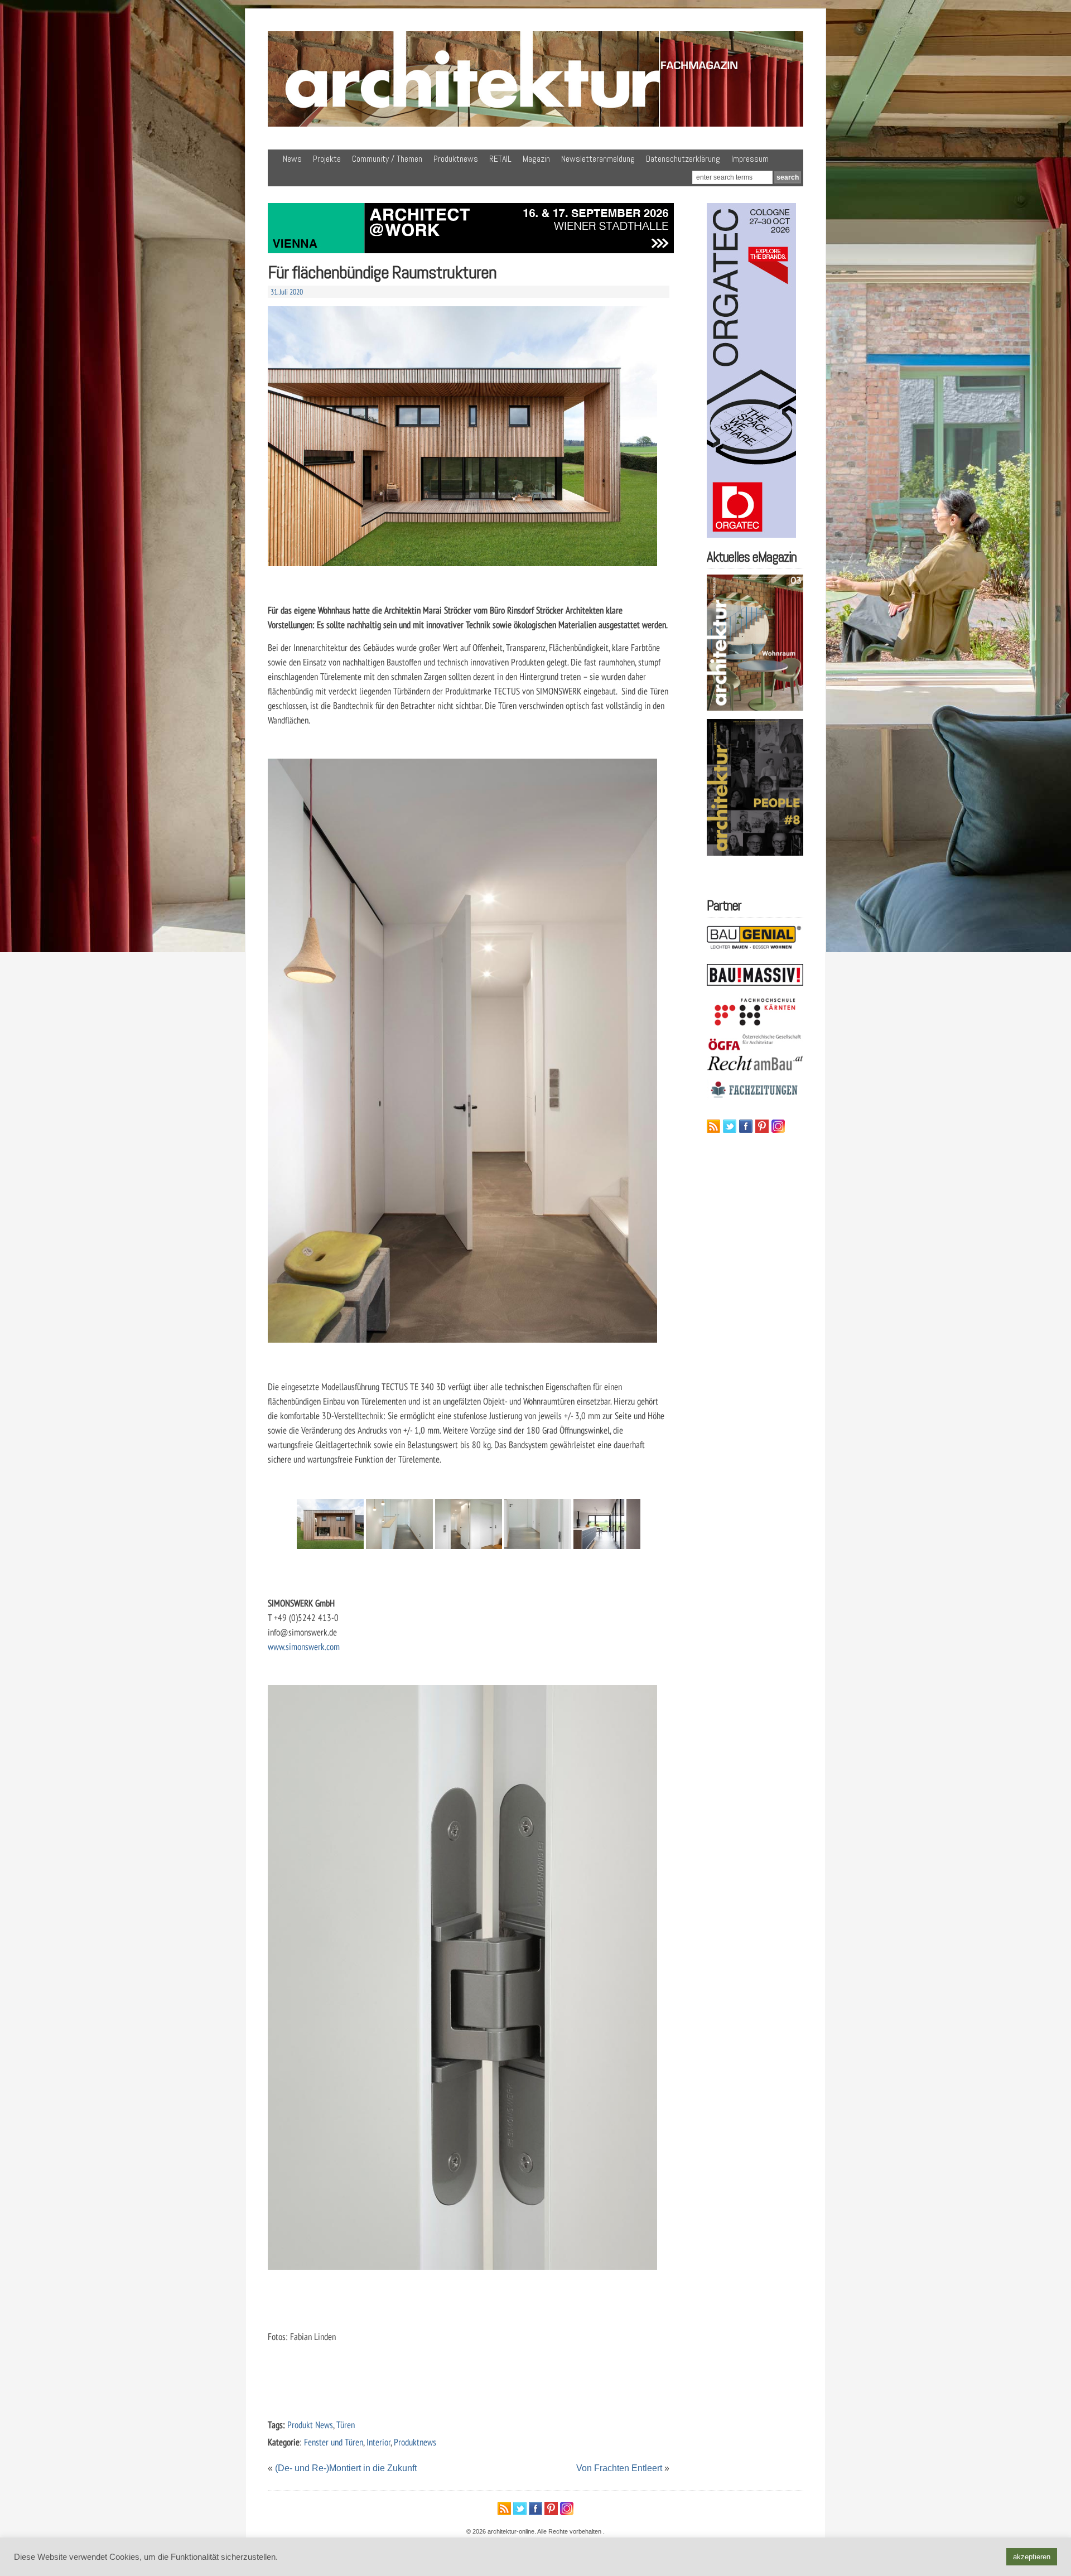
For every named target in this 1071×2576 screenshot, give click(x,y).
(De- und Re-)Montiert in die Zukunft (346, 2468)
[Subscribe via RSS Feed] (713, 1126)
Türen (346, 2425)
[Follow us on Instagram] (778, 1126)
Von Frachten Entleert (619, 2468)
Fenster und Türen (334, 2442)
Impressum (750, 159)
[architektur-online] (535, 124)
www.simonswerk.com (304, 1646)
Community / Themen (387, 159)
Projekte (327, 159)
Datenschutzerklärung (683, 159)
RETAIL (500, 159)
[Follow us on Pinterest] (762, 1126)
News (292, 159)
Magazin (536, 159)
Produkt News (310, 2425)
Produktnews (456, 159)
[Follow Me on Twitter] (730, 1126)
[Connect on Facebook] (746, 1126)
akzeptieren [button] (1032, 2557)
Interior (378, 2442)
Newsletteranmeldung (598, 159)
